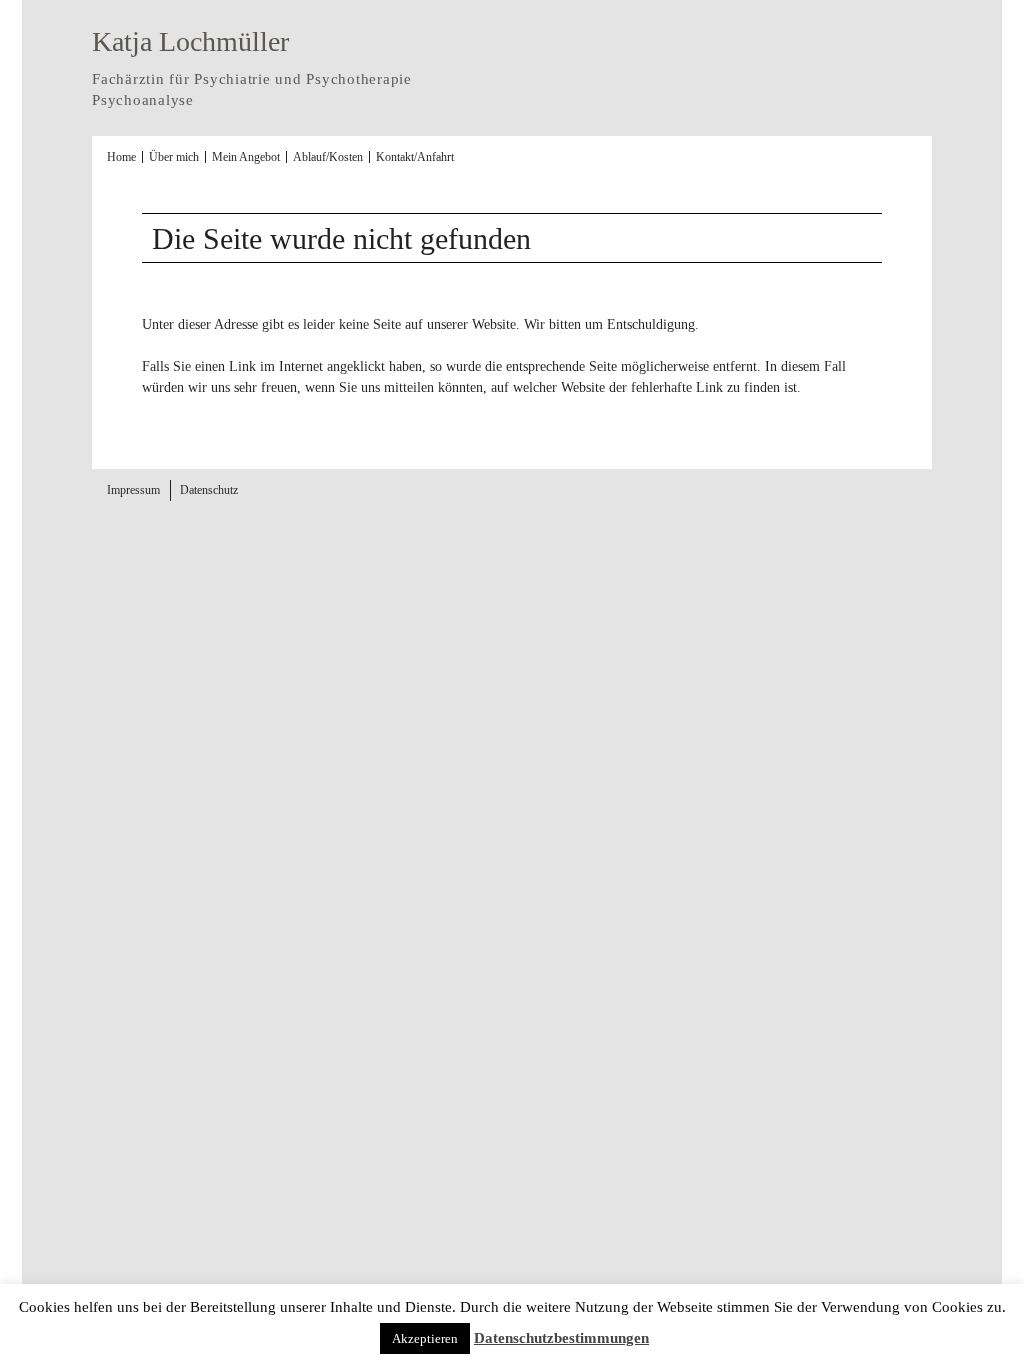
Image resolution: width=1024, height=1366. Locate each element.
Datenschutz (209, 490)
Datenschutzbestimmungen (561, 1338)
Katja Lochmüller (190, 41)
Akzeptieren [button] (425, 1338)
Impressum (133, 490)
